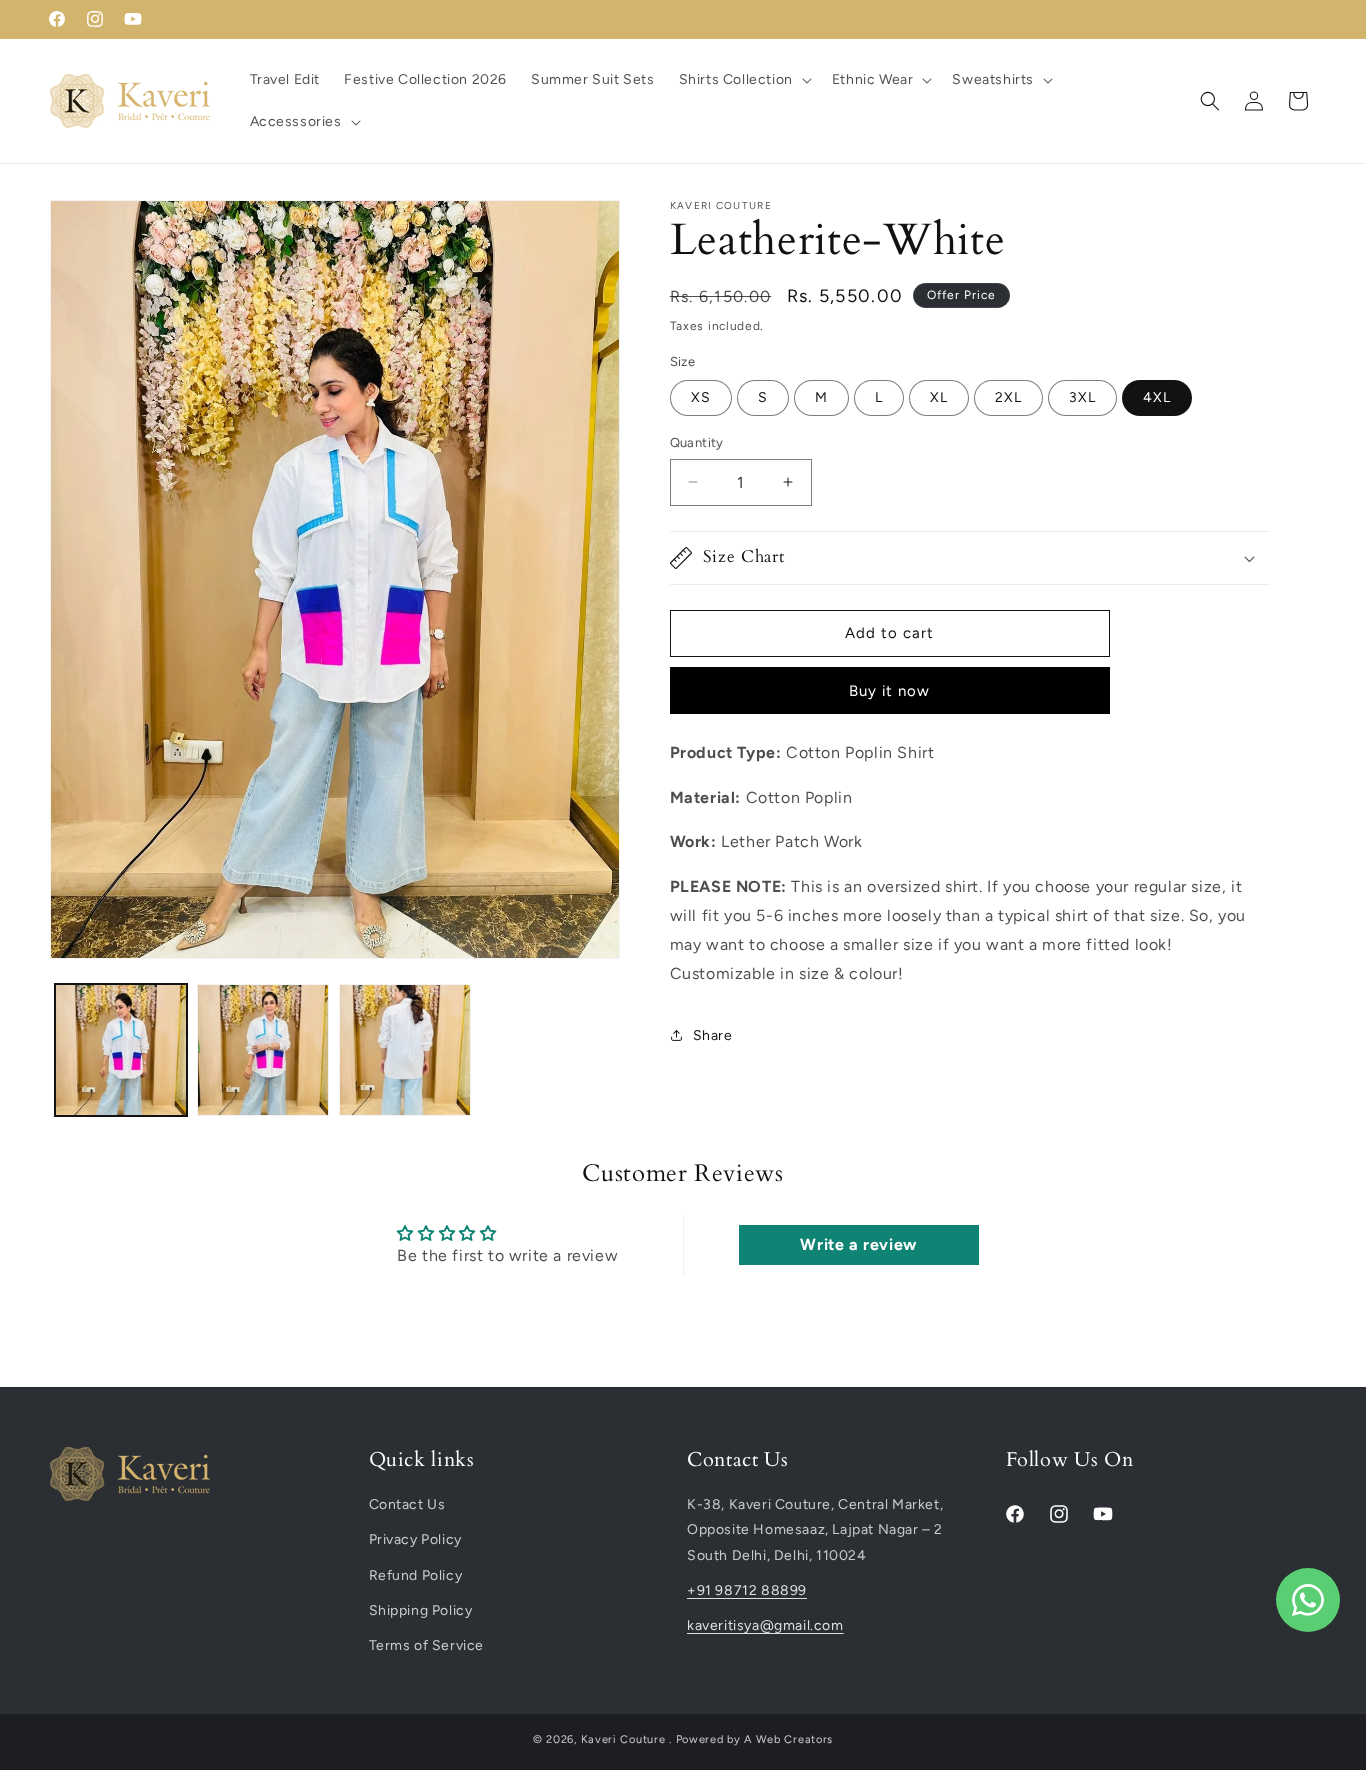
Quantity (697, 442)
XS (701, 397)
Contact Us (407, 1504)
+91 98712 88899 (747, 1590)
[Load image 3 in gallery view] (405, 1050)
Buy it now (889, 691)
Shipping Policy (421, 1610)
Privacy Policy (415, 1540)
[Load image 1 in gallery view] (121, 1050)
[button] (743, 80)
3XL (1082, 397)
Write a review (858, 1244)
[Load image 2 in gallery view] (263, 1050)
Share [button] (713, 1035)
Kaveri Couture (623, 1739)
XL (939, 397)
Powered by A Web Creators (755, 1739)
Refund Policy (416, 1575)
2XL (1008, 397)
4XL (1157, 397)
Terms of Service (427, 1645)
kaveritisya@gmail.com (765, 1625)
